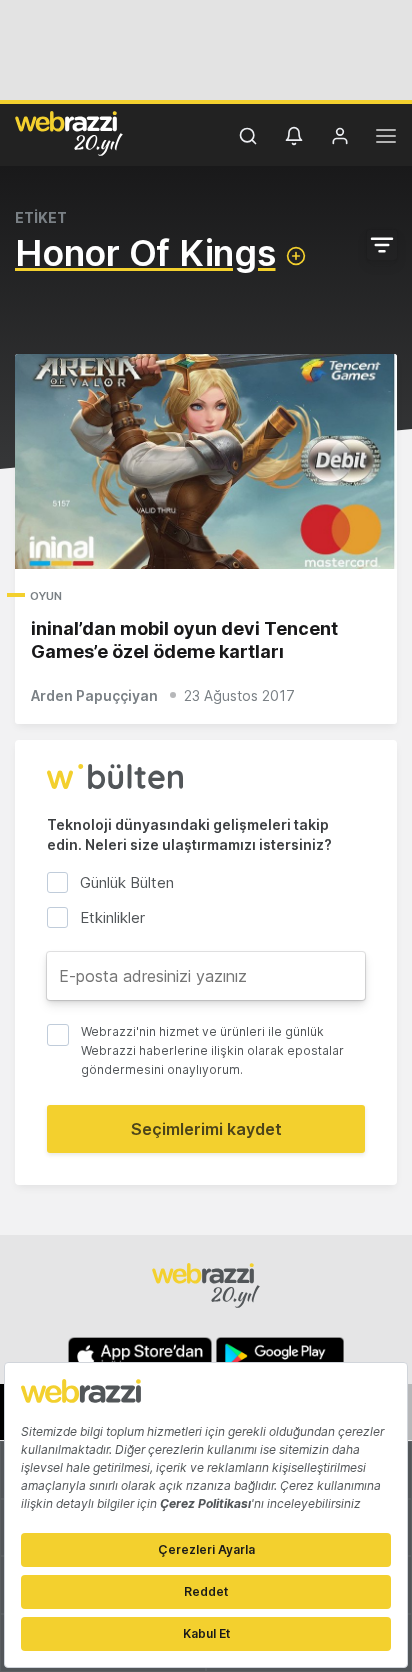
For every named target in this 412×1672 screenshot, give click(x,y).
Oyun (46, 596)
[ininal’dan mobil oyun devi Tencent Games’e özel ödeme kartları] (206, 461)
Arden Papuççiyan (94, 695)
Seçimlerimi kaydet (206, 1129)
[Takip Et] (296, 256)
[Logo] (69, 133)
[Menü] (386, 139)
